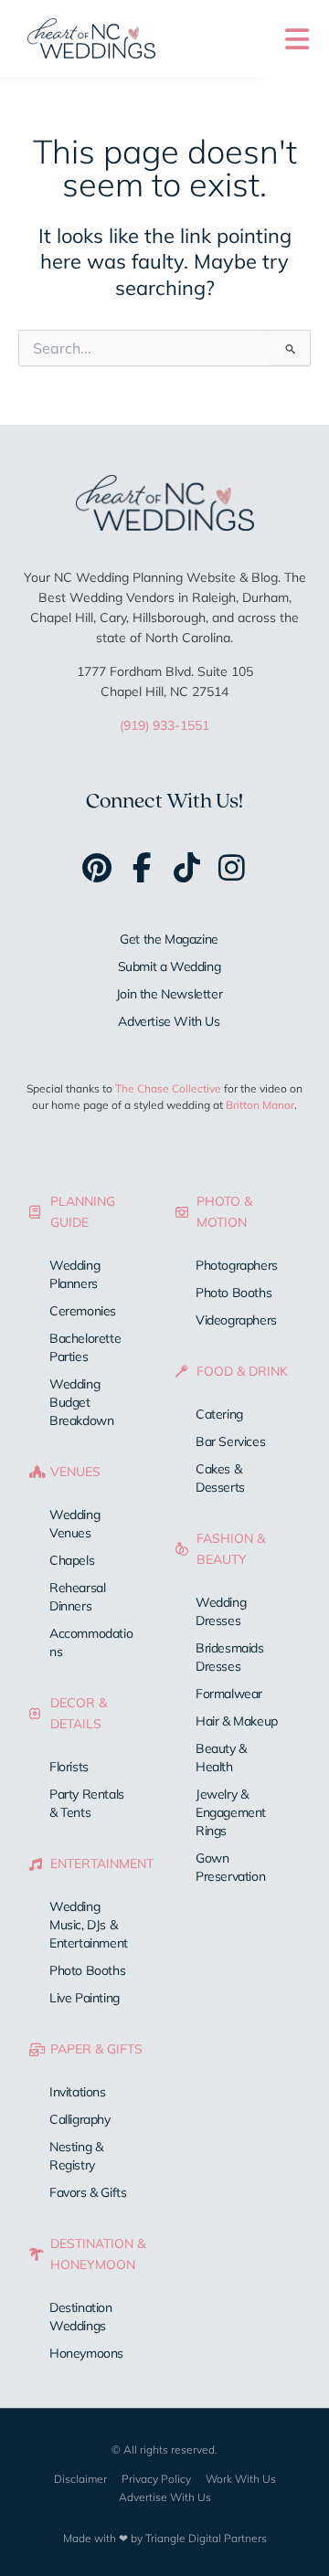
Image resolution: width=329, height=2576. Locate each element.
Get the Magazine (169, 939)
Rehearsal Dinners (77, 1597)
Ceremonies (83, 1311)
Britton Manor (260, 1105)
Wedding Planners (74, 1274)
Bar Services (230, 1441)
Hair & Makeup (237, 1721)
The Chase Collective (168, 1088)
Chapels (72, 1560)
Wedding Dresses (221, 1611)
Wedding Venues (74, 1524)
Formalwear (229, 1694)
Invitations (78, 2092)
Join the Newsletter (169, 994)
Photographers (237, 1265)
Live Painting (85, 1998)
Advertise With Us (169, 1021)
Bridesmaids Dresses (230, 1657)
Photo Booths (87, 1970)
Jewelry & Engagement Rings (231, 1812)
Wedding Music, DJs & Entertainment (89, 1925)
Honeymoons (86, 2353)
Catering (219, 1414)
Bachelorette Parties (85, 1347)
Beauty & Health (221, 1758)
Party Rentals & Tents (87, 1803)
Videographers (236, 1320)
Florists (69, 1767)
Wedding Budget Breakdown (81, 1402)
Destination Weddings (81, 2317)
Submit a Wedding (170, 966)
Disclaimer (80, 2479)
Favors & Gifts (88, 2192)
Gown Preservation (230, 1867)
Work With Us (241, 2479)
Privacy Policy (156, 2479)
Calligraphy (80, 2119)
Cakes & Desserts (220, 1478)
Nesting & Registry (76, 2156)
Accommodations (91, 1642)
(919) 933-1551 (164, 725)
